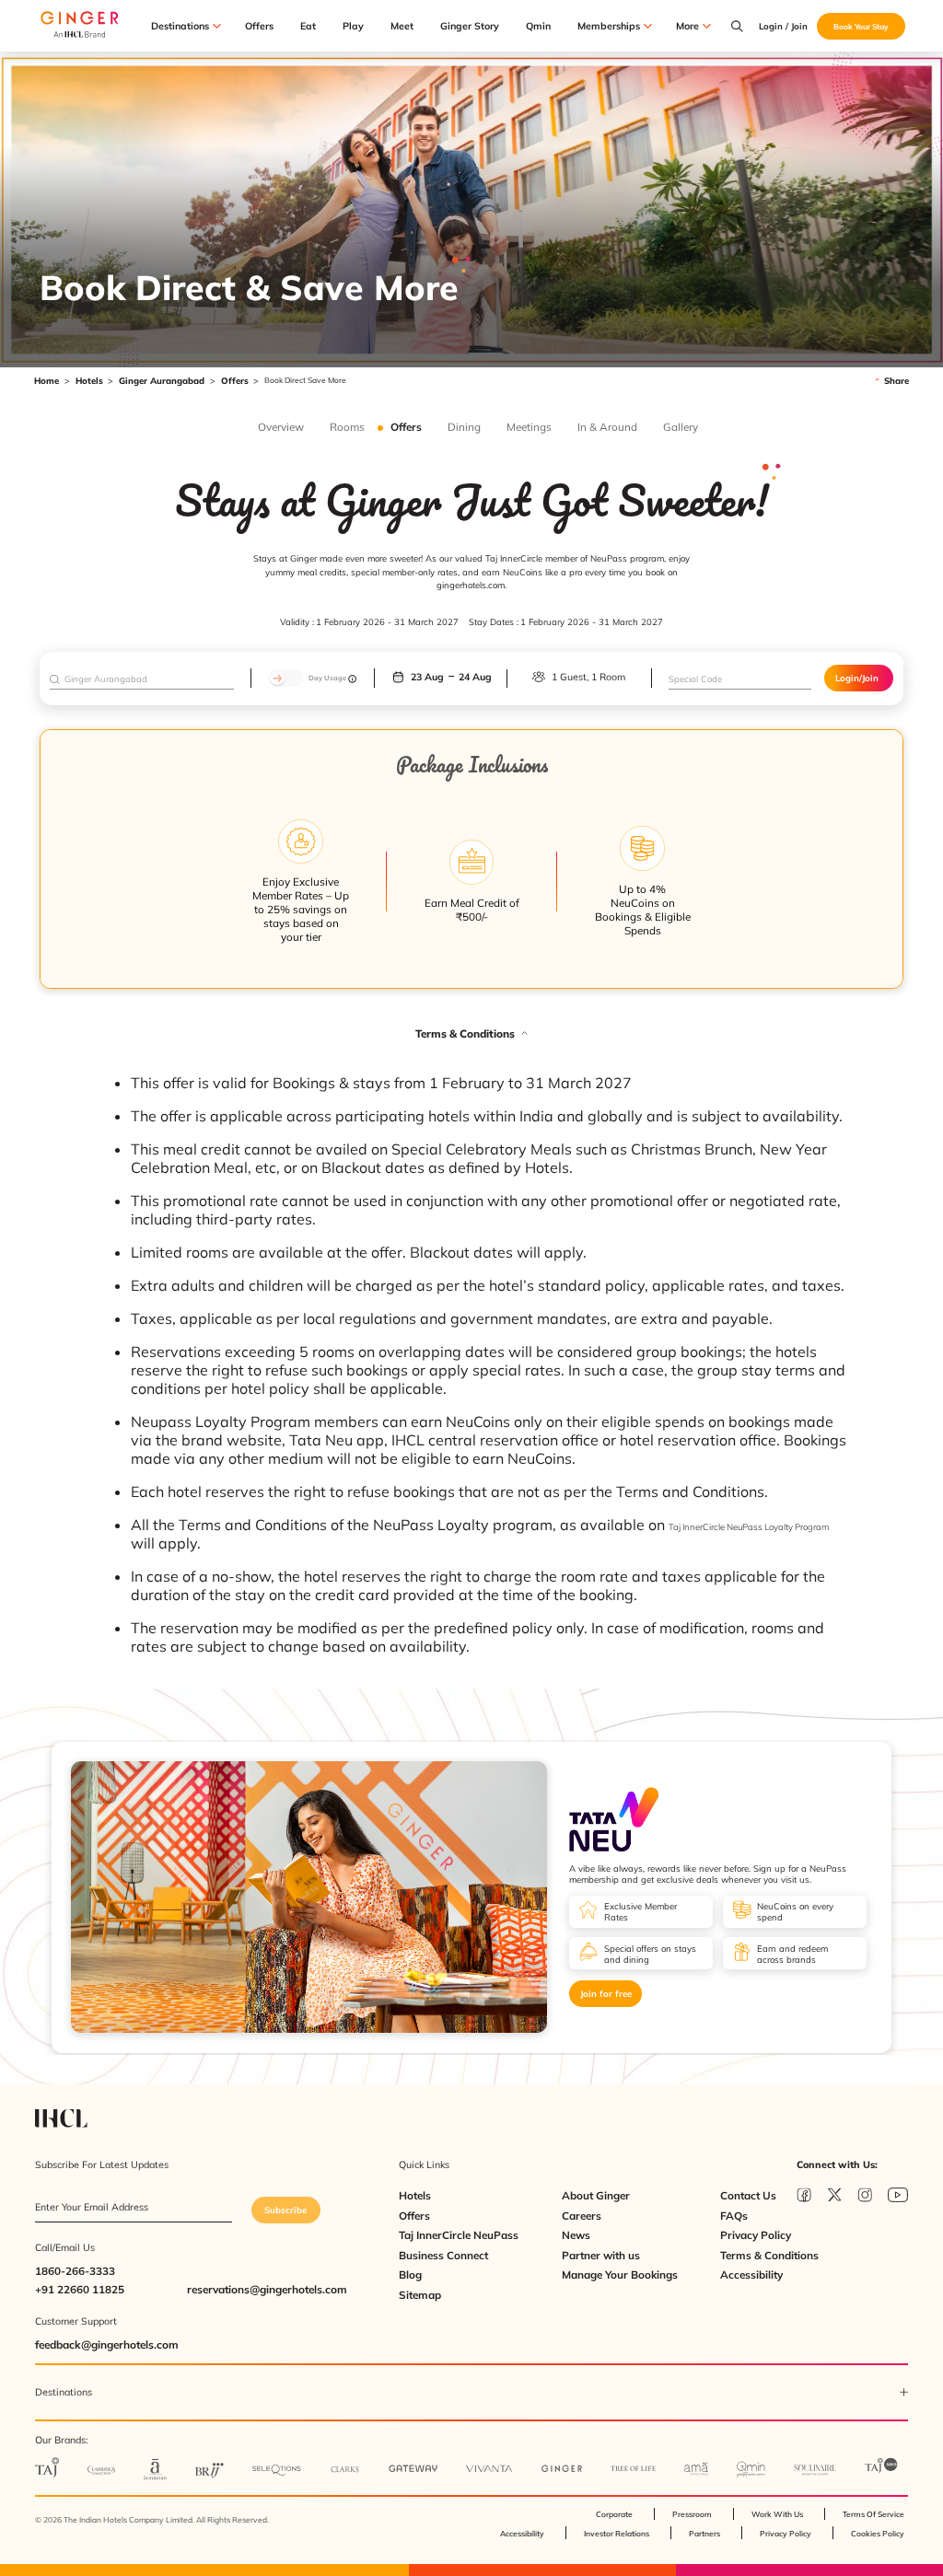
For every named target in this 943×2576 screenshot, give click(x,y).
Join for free (606, 1993)
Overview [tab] (281, 427)
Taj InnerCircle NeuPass (459, 2235)
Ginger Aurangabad (162, 380)
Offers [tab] (406, 427)
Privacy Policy (756, 2235)
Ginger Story (470, 26)
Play (353, 26)
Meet (402, 26)
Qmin (538, 26)
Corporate (614, 2514)
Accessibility (751, 2274)
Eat (308, 26)
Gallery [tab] (681, 427)
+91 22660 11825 (80, 2289)
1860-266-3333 (75, 2271)
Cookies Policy (878, 2533)
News (576, 2235)
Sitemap (420, 2295)
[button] (471, 1033)
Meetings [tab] (529, 427)
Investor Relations (617, 2533)
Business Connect (443, 2255)
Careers (582, 2216)
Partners (704, 2533)
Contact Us (748, 2195)
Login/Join (857, 678)
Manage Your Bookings (620, 2274)
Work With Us (777, 2514)
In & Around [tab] (607, 427)
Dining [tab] (464, 427)
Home (47, 380)
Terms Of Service (873, 2514)
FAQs (734, 2216)
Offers (259, 26)
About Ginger (596, 2195)
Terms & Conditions (769, 2255)
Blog (410, 2274)
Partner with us (601, 2255)
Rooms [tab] (347, 427)
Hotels (89, 380)
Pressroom (692, 2514)
